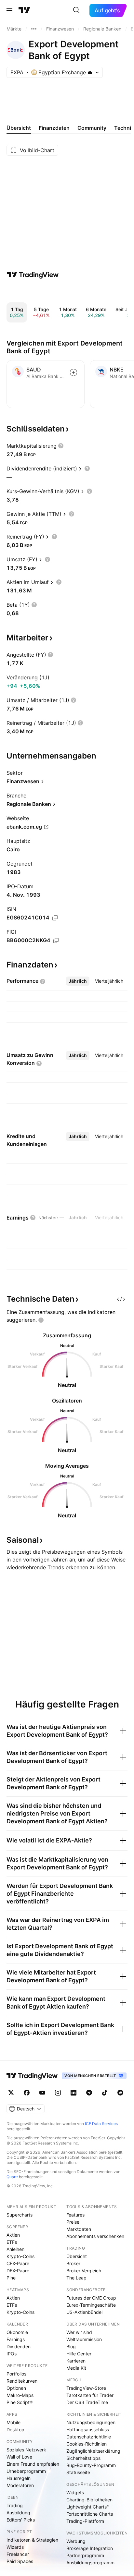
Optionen (16, 2388)
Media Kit (76, 2368)
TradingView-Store (86, 2388)
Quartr (12, 2177)
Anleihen (15, 2249)
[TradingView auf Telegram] (89, 2093)
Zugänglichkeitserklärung (93, 2451)
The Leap (76, 2278)
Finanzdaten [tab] (54, 128)
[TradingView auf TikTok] (105, 2093)
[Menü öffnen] (9, 10)
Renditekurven (22, 2381)
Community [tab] (92, 128)
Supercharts (20, 2215)
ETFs (12, 2242)
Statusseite (78, 2472)
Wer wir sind (79, 2332)
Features (75, 2215)
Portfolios (16, 2374)
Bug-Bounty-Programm (91, 2465)
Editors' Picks (21, 2520)
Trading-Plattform (85, 2521)
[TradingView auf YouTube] (42, 2093)
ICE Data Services (101, 2124)
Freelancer (18, 2554)
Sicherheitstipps (83, 2458)
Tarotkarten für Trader (90, 2395)
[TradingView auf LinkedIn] (74, 2093)
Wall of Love (19, 2457)
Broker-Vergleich (84, 2271)
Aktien (13, 2235)
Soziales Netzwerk (26, 2450)
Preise (73, 2222)
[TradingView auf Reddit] (120, 2093)
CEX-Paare (18, 2263)
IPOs (12, 2354)
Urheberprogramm (26, 2471)
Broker (73, 2263)
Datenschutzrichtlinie (89, 2437)
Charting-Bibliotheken (89, 2500)
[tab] (78, 981)
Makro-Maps (20, 2395)
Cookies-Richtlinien (87, 2444)
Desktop (15, 2430)
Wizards (15, 2547)
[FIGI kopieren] (56, 941)
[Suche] (76, 10)
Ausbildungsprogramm (90, 2563)
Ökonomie (17, 2332)
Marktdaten (79, 2229)
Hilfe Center (79, 2354)
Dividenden (19, 2346)
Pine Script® (20, 2402)
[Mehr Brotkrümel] (34, 29)
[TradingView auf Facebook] (27, 2093)
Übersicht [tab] (19, 128)
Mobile (13, 2422)
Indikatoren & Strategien (32, 2540)
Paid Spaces (20, 2561)
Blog (71, 2346)
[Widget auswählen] (121, 1299)
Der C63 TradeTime (87, 2402)
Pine (11, 2278)
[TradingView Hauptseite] (24, 10)
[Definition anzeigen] (61, 446)
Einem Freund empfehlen (33, 2464)
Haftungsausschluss (88, 2430)
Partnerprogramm (85, 2555)
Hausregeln (19, 2478)
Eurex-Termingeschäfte (91, 2305)
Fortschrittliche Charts (90, 2514)
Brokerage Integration (90, 2548)
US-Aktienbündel (84, 2312)
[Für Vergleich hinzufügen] (74, 372)
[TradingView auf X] (11, 2093)
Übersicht (77, 2256)
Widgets (75, 2492)
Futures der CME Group (91, 2298)
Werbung (76, 2541)
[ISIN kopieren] (55, 918)
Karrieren (76, 2361)
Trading (15, 2505)
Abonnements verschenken (95, 2236)
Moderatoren (20, 2485)
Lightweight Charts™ (88, 2507)
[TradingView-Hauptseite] (32, 2076)
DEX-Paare (18, 2271)
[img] (90, 72)
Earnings (16, 2339)
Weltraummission (84, 2339)
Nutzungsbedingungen (91, 2422)
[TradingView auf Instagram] (58, 2093)
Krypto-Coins (20, 2256)
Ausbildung (18, 2513)
